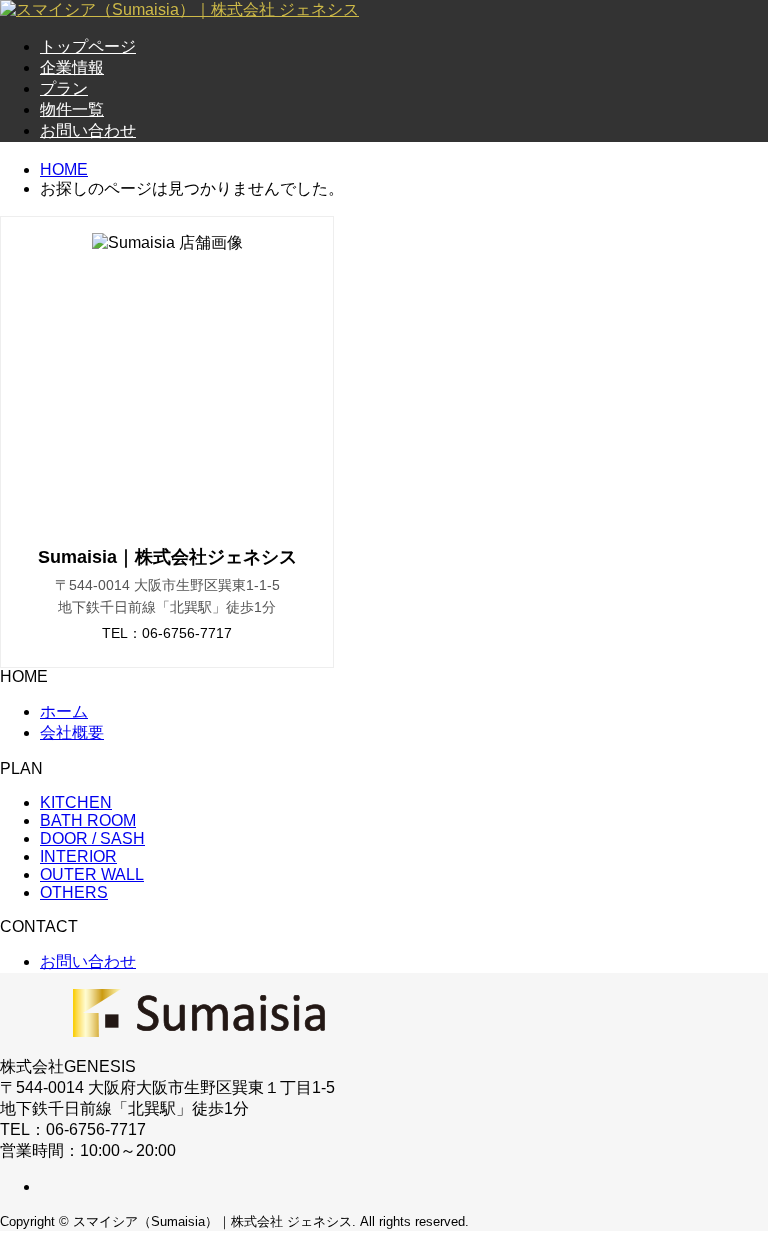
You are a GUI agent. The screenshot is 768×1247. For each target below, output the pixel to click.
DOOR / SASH (92, 838)
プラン (64, 88)
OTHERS (74, 892)
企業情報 (72, 67)
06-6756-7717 (187, 633)
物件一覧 (72, 109)
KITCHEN (76, 802)
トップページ (88, 46)
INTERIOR (78, 856)
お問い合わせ (88, 130)
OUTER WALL (92, 874)
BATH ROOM (88, 820)
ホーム (64, 711)
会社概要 (72, 732)
